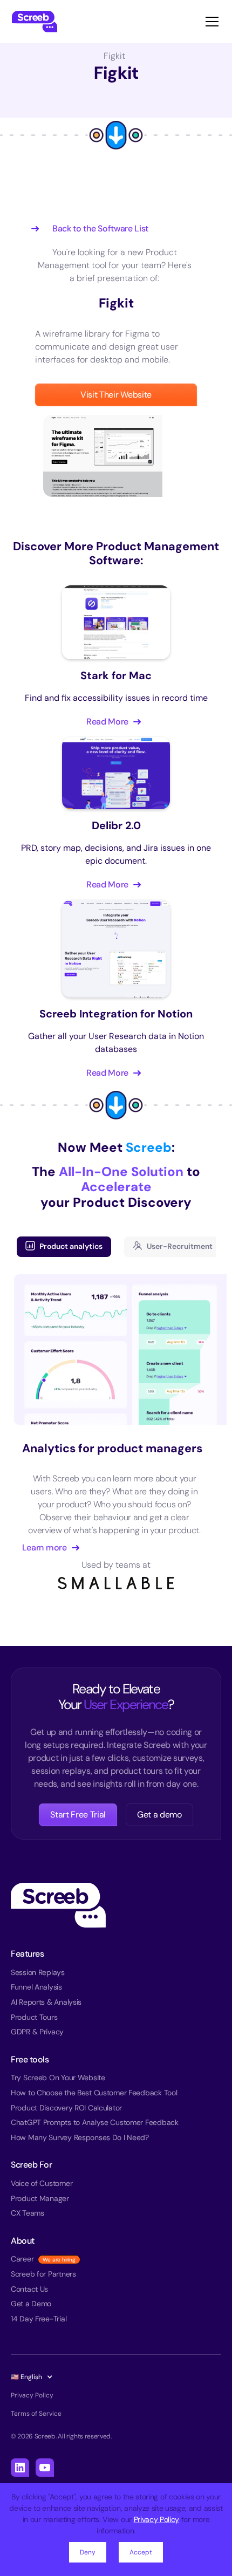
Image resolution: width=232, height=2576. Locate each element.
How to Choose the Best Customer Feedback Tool (94, 2093)
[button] (210, 22)
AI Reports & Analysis (46, 2002)
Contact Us (29, 2289)
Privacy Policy (157, 2519)
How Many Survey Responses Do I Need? (80, 2137)
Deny (88, 2552)
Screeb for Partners (43, 2274)
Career (22, 2259)
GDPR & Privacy (37, 2032)
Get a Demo (31, 2304)
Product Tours (34, 2017)
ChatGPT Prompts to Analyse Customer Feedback (95, 2122)
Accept (141, 2552)
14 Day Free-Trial (39, 2319)
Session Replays (38, 1972)
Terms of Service (36, 2414)
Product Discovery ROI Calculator (66, 2108)
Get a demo (159, 1815)
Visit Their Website (116, 395)
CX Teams (28, 2213)
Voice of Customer (42, 2183)
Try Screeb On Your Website (58, 2078)
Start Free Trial (78, 1815)
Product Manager (40, 2198)
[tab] (64, 1247)
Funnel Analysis (36, 1987)
